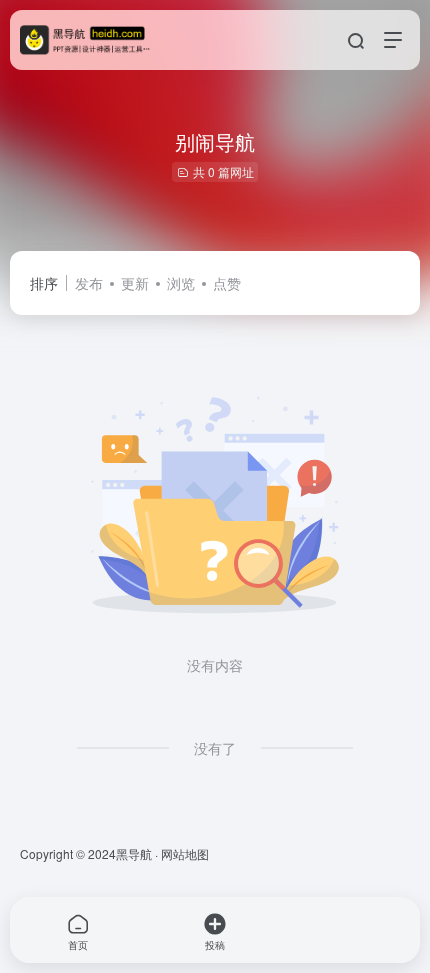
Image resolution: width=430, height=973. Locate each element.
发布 (89, 283)
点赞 (227, 283)
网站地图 (185, 853)
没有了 (215, 748)
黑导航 (134, 853)
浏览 (181, 283)
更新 (135, 283)
